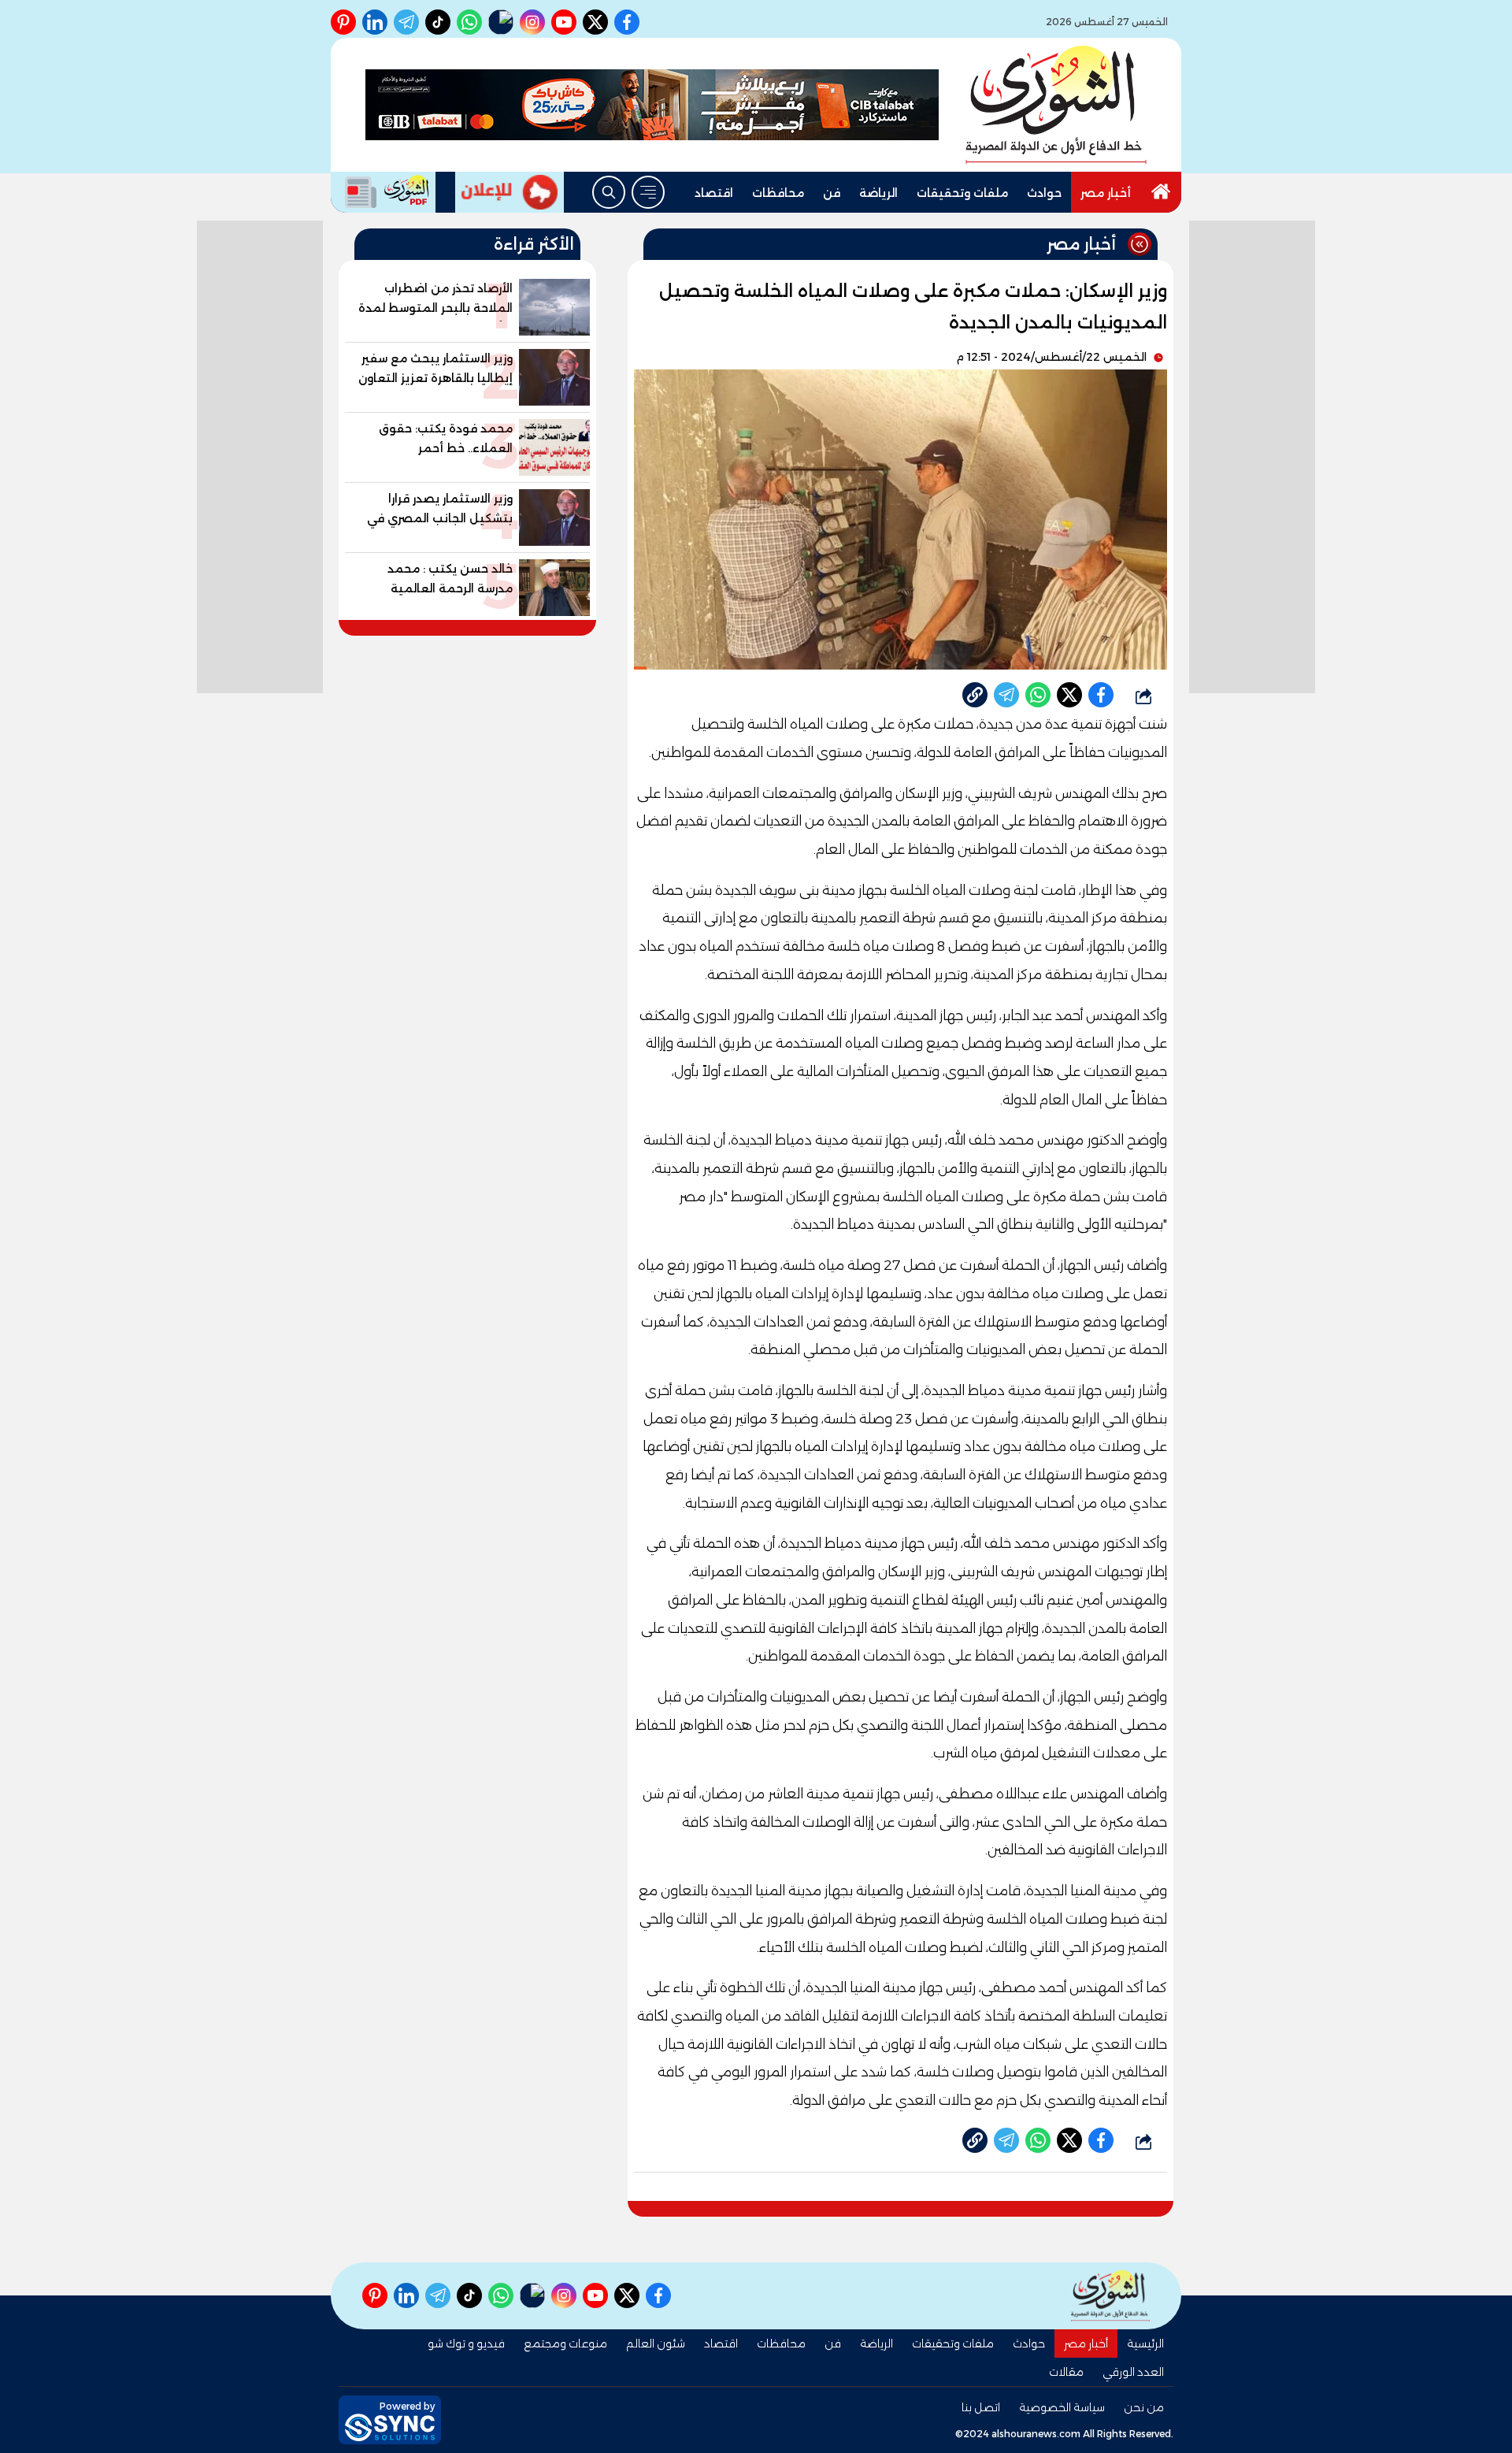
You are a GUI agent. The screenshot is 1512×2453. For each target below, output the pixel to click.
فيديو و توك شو (466, 2344)
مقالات (1066, 2372)
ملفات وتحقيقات (962, 193)
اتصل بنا (981, 2407)
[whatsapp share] (1038, 695)
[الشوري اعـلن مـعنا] (510, 192)
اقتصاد (714, 193)
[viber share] (1006, 695)
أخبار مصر (1106, 193)
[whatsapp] (975, 695)
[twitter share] (1069, 695)
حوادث (1044, 193)
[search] (609, 192)
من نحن (1144, 2407)
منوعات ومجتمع (565, 2344)
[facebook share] (1101, 695)
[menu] (648, 192)
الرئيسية (1145, 2344)
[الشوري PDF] (383, 192)
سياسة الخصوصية (1062, 2407)
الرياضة (878, 193)
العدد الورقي (1133, 2372)
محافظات (778, 193)
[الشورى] (1056, 105)
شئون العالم (656, 2344)
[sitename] (1110, 2296)
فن (832, 193)
